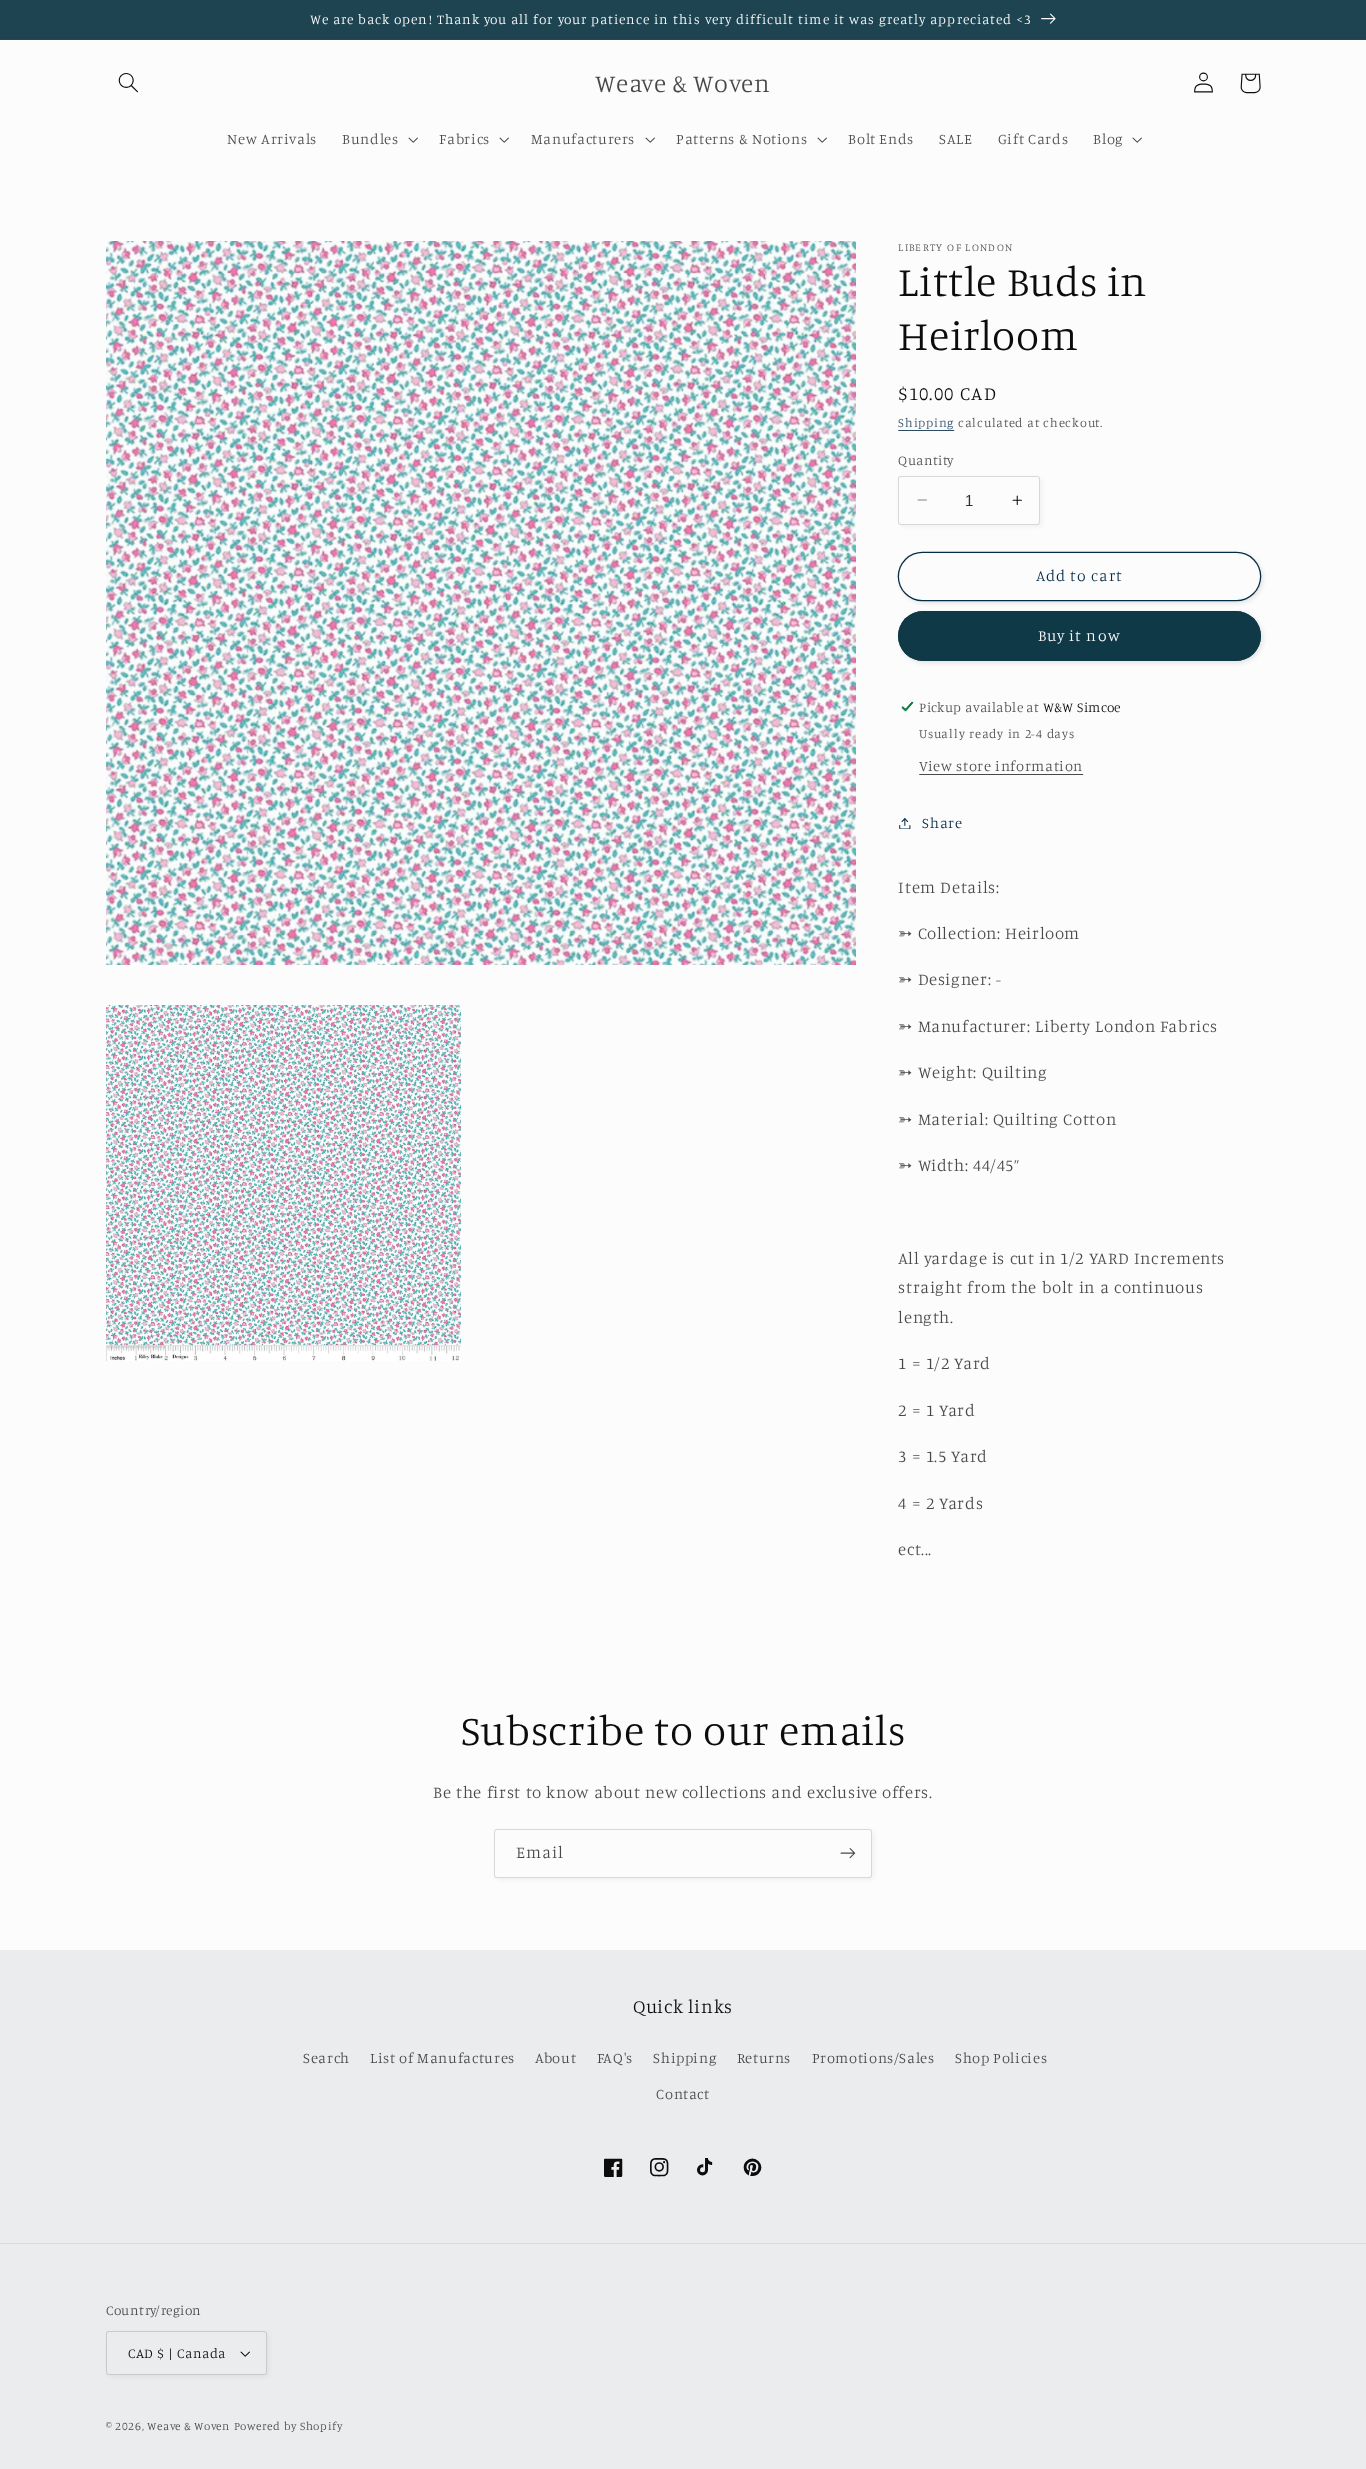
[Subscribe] (848, 1853)
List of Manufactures (442, 2057)
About (555, 2057)
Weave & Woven (188, 2426)
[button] (129, 83)
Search (326, 2057)
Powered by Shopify (288, 2426)
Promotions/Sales (873, 2057)
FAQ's (615, 2057)
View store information (1001, 765)
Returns (764, 2057)
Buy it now (1079, 635)
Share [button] (942, 822)
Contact (682, 2093)
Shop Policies (1001, 2057)
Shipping (926, 422)
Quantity (925, 459)
